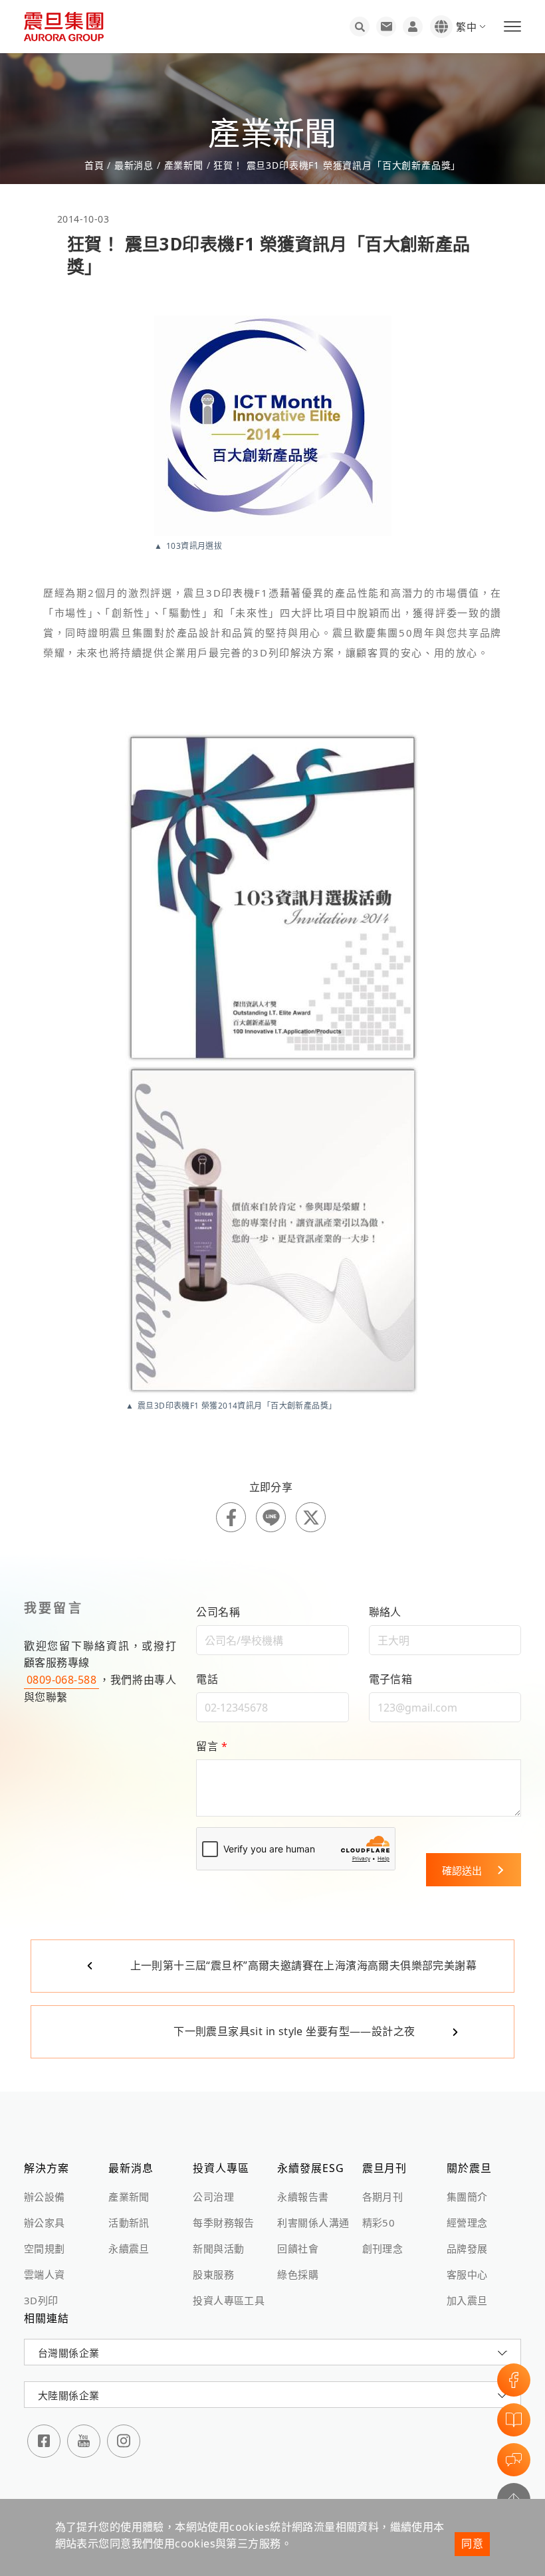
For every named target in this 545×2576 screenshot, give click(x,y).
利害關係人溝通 (313, 2223)
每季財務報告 (223, 2223)
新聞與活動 (218, 2248)
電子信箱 (391, 1679)
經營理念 (467, 2223)
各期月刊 (383, 2197)
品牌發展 (467, 2248)
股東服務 (213, 2274)
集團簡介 (467, 2197)
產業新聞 (184, 165)
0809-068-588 (61, 1680)
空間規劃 (45, 2248)
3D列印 (41, 2300)
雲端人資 (45, 2274)
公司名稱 (218, 1612)
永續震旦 (129, 2248)
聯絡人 (385, 1612)
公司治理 (213, 2197)
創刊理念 (383, 2248)
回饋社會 (298, 2248)
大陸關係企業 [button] (68, 2395)
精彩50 (379, 2223)
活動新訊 (129, 2223)
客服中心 (467, 2274)
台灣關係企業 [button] (68, 2353)
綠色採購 (298, 2274)
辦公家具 (45, 2223)
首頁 (96, 165)
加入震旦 (467, 2300)
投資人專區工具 (229, 2300)
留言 (212, 1746)
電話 (207, 1679)
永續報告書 (303, 2197)
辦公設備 (45, 2197)
